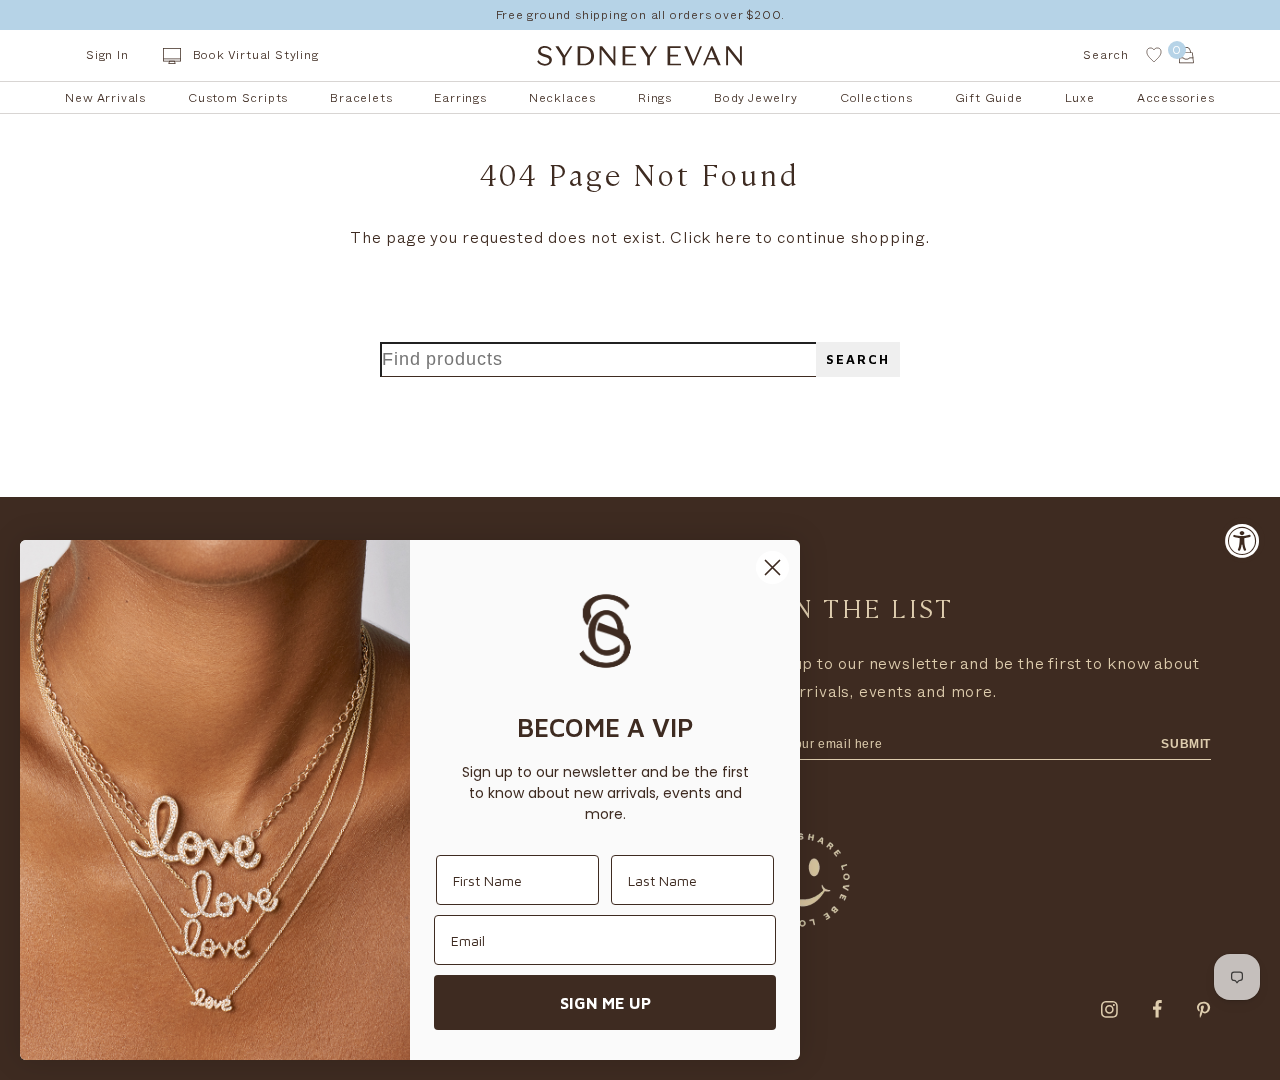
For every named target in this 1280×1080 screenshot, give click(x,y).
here (733, 238)
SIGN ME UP (605, 1003)
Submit (1186, 744)
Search (858, 359)
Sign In (107, 55)
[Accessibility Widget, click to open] (1242, 540)
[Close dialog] (772, 567)
